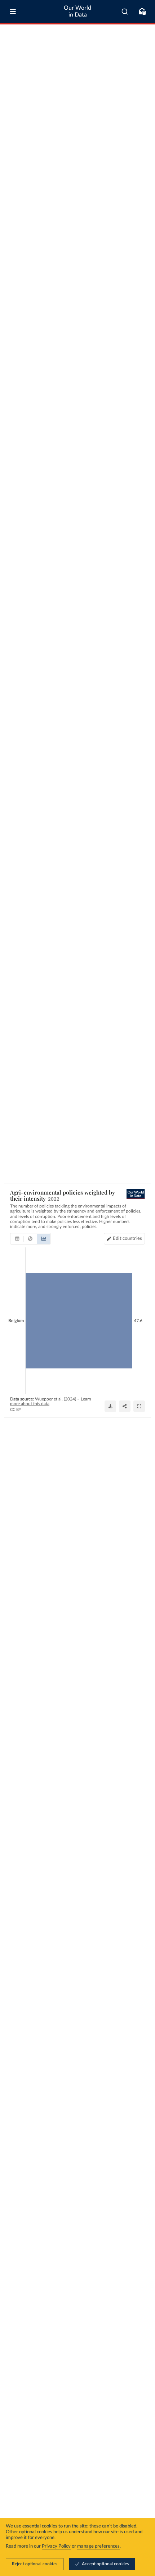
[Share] (125, 1406)
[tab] (17, 1239)
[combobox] (125, 11)
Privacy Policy (56, 2546)
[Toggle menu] (13, 11)
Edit (127, 1239)
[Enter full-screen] (139, 1406)
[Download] (110, 1406)
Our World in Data (77, 11)
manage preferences (98, 2546)
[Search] (125, 11)
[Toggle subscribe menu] (142, 11)
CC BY (16, 1410)
